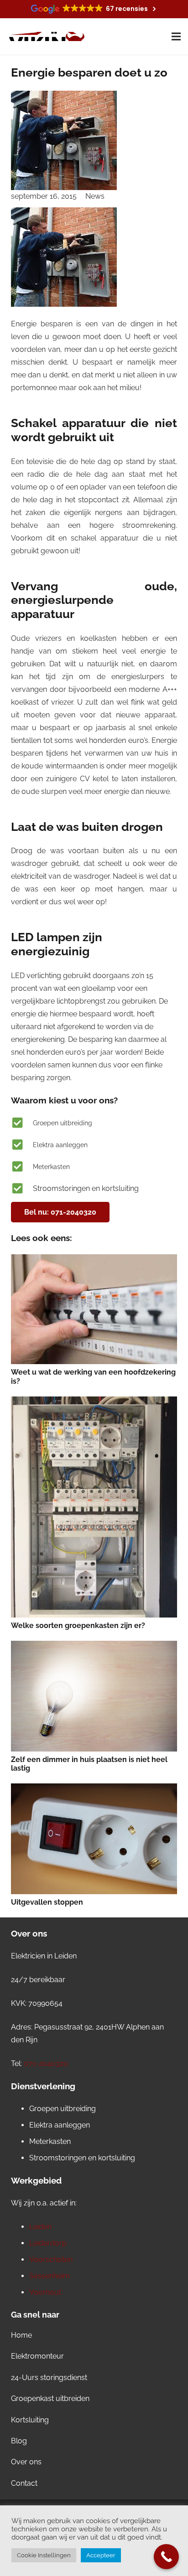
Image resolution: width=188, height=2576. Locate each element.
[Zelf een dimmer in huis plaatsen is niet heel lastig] (94, 1696)
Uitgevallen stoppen (47, 1902)
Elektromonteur (37, 2356)
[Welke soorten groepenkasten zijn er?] (94, 1507)
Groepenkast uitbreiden (50, 2398)
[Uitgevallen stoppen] (94, 1839)
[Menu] (176, 36)
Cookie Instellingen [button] (44, 2555)
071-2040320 (46, 2063)
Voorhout (45, 2292)
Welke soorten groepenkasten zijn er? (78, 1625)
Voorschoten (51, 2259)
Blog (19, 2441)
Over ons (26, 2462)
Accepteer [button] (101, 2555)
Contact (24, 2483)
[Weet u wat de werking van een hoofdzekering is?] (94, 1309)
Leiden (40, 2227)
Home (21, 2335)
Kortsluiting (30, 2420)
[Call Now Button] (166, 2557)
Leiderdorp (48, 2243)
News (95, 196)
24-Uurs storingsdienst (49, 2378)
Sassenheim (50, 2276)
